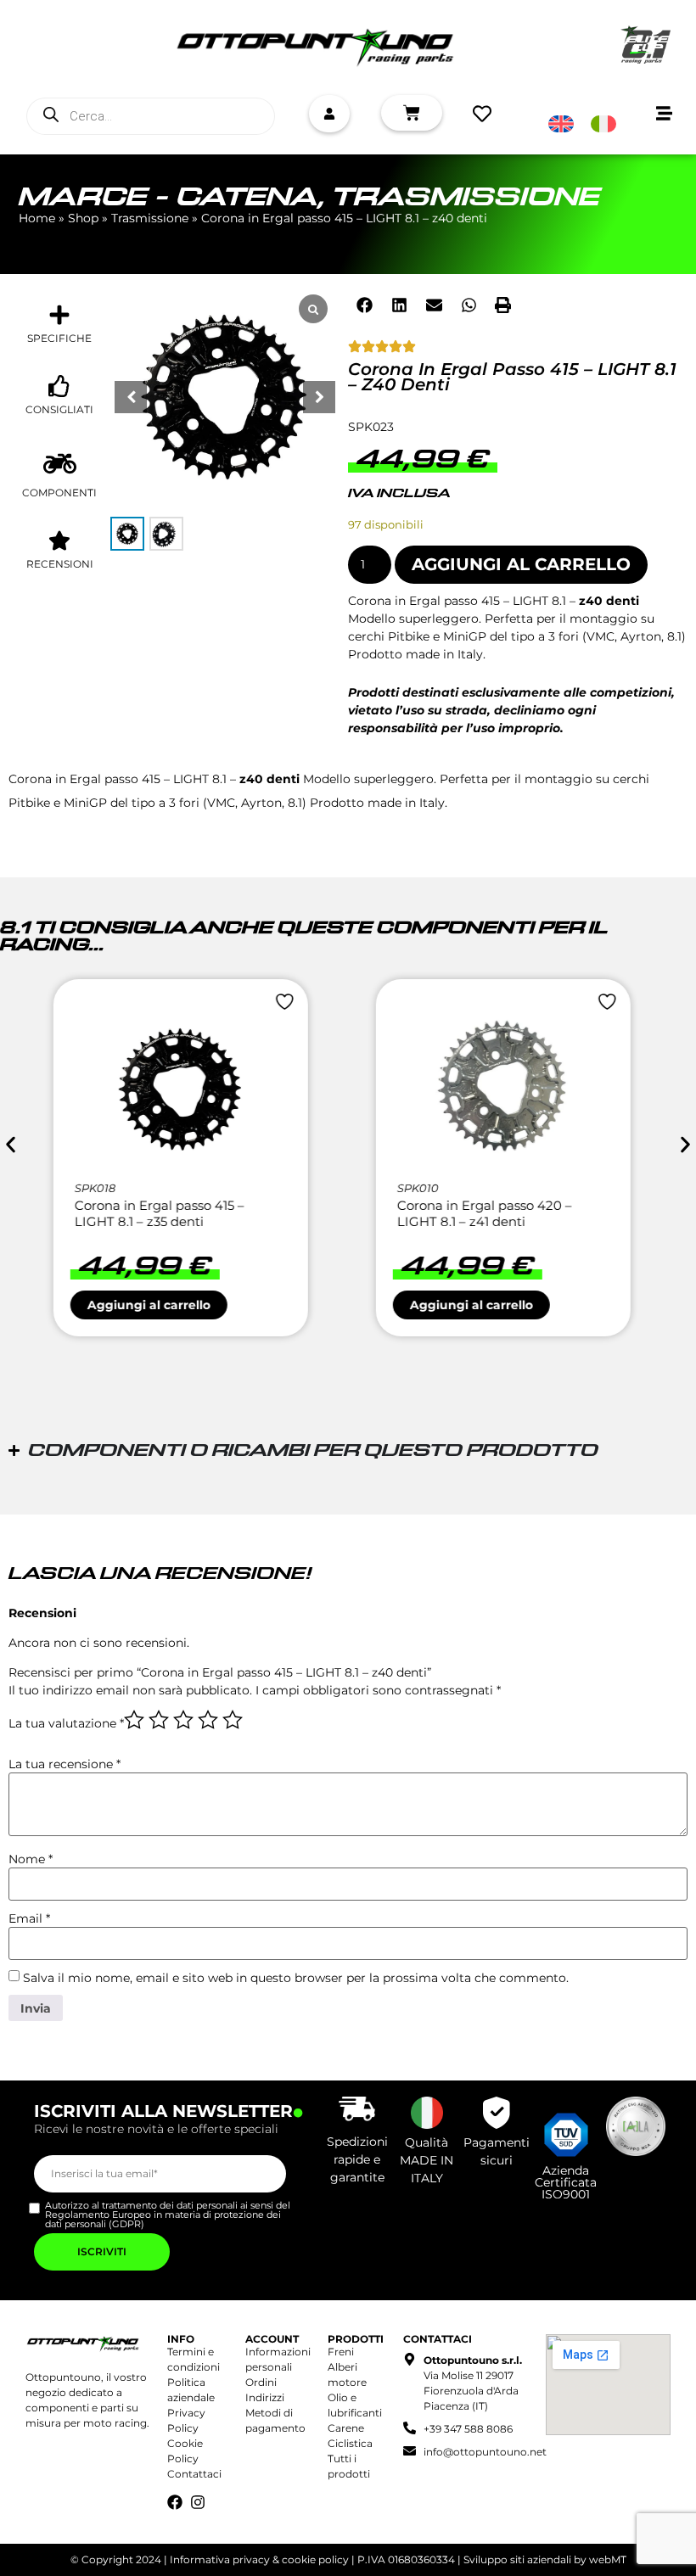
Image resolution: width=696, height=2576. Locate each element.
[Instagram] (198, 2502)
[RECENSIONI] (59, 540)
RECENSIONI (60, 564)
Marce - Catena (168, 198)
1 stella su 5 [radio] (134, 1720)
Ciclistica (350, 2443)
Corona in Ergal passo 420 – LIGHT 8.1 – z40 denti (491, 1214)
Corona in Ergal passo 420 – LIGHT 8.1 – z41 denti (168, 1214)
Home (37, 218)
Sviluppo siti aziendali (517, 2559)
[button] (319, 397)
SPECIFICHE (59, 338)
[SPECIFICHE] (59, 315)
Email (29, 1918)
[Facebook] (175, 2502)
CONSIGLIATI (59, 409)
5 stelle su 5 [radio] (233, 1720)
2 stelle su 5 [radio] (159, 1720)
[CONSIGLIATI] (59, 386)
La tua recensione (65, 1764)
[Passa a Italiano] (603, 124)
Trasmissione (466, 198)
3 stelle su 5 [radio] (183, 1720)
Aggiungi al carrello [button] (155, 1305)
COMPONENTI (59, 493)
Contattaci (194, 2474)
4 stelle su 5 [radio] (208, 1720)
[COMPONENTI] (60, 464)
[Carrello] (412, 113)
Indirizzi (265, 2397)
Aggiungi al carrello (521, 564)
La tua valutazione (66, 1723)
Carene (346, 2428)
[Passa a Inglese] (561, 124)
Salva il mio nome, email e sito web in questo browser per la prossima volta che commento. (296, 1978)
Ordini (261, 2382)
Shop (83, 218)
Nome (31, 1859)
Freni (341, 2352)
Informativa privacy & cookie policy (259, 2559)
